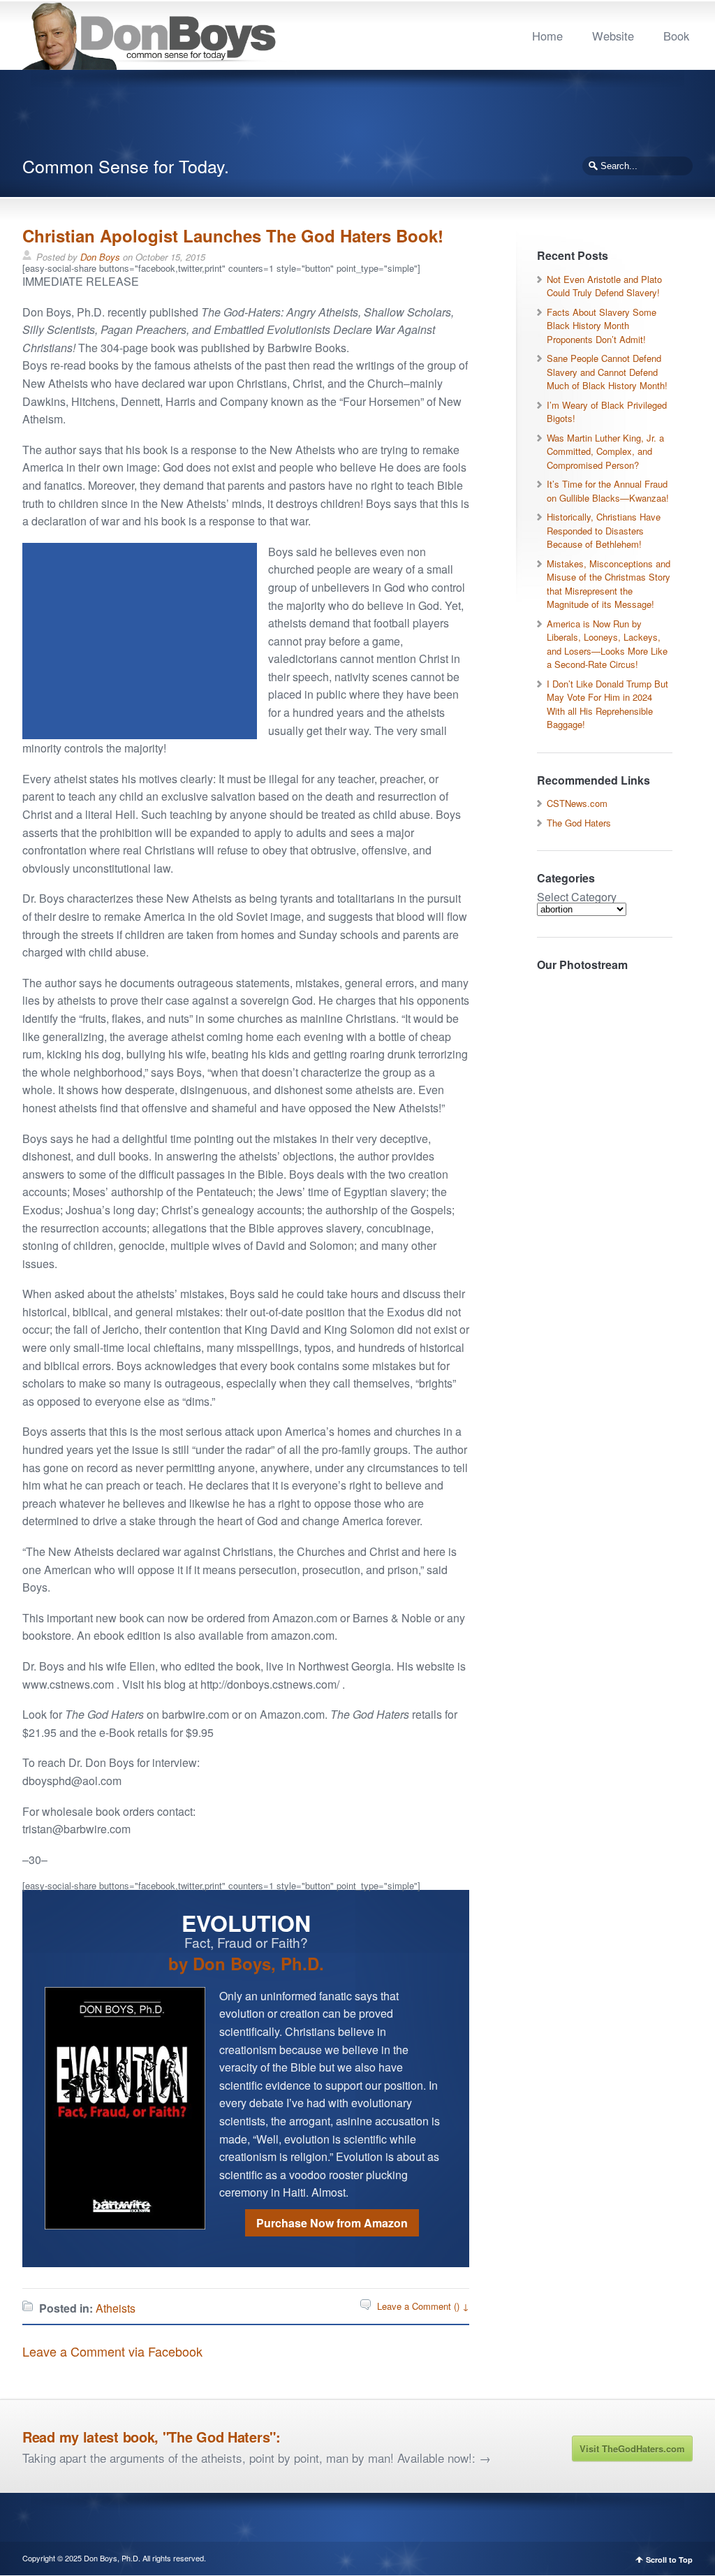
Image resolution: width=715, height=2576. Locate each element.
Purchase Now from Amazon (332, 2223)
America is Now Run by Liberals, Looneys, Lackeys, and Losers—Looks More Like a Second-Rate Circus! (607, 644)
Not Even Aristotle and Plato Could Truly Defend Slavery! (604, 286)
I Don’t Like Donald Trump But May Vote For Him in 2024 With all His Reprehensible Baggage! (607, 704)
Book (676, 36)
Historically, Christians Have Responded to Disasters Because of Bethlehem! (604, 530)
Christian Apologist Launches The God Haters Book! (233, 235)
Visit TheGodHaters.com (632, 2448)
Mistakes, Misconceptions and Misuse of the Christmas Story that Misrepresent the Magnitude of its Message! (609, 584)
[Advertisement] (357, 119)
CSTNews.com (577, 803)
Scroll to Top (669, 2560)
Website (613, 36)
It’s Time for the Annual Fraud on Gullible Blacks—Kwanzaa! (608, 491)
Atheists (116, 2308)
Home (547, 36)
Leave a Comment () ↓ (423, 2306)
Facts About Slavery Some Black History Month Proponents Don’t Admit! (602, 326)
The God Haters (579, 823)
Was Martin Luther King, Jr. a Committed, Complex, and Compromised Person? (605, 451)
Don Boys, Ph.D (111, 2558)
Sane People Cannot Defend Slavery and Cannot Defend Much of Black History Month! (607, 372)
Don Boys (100, 257)
